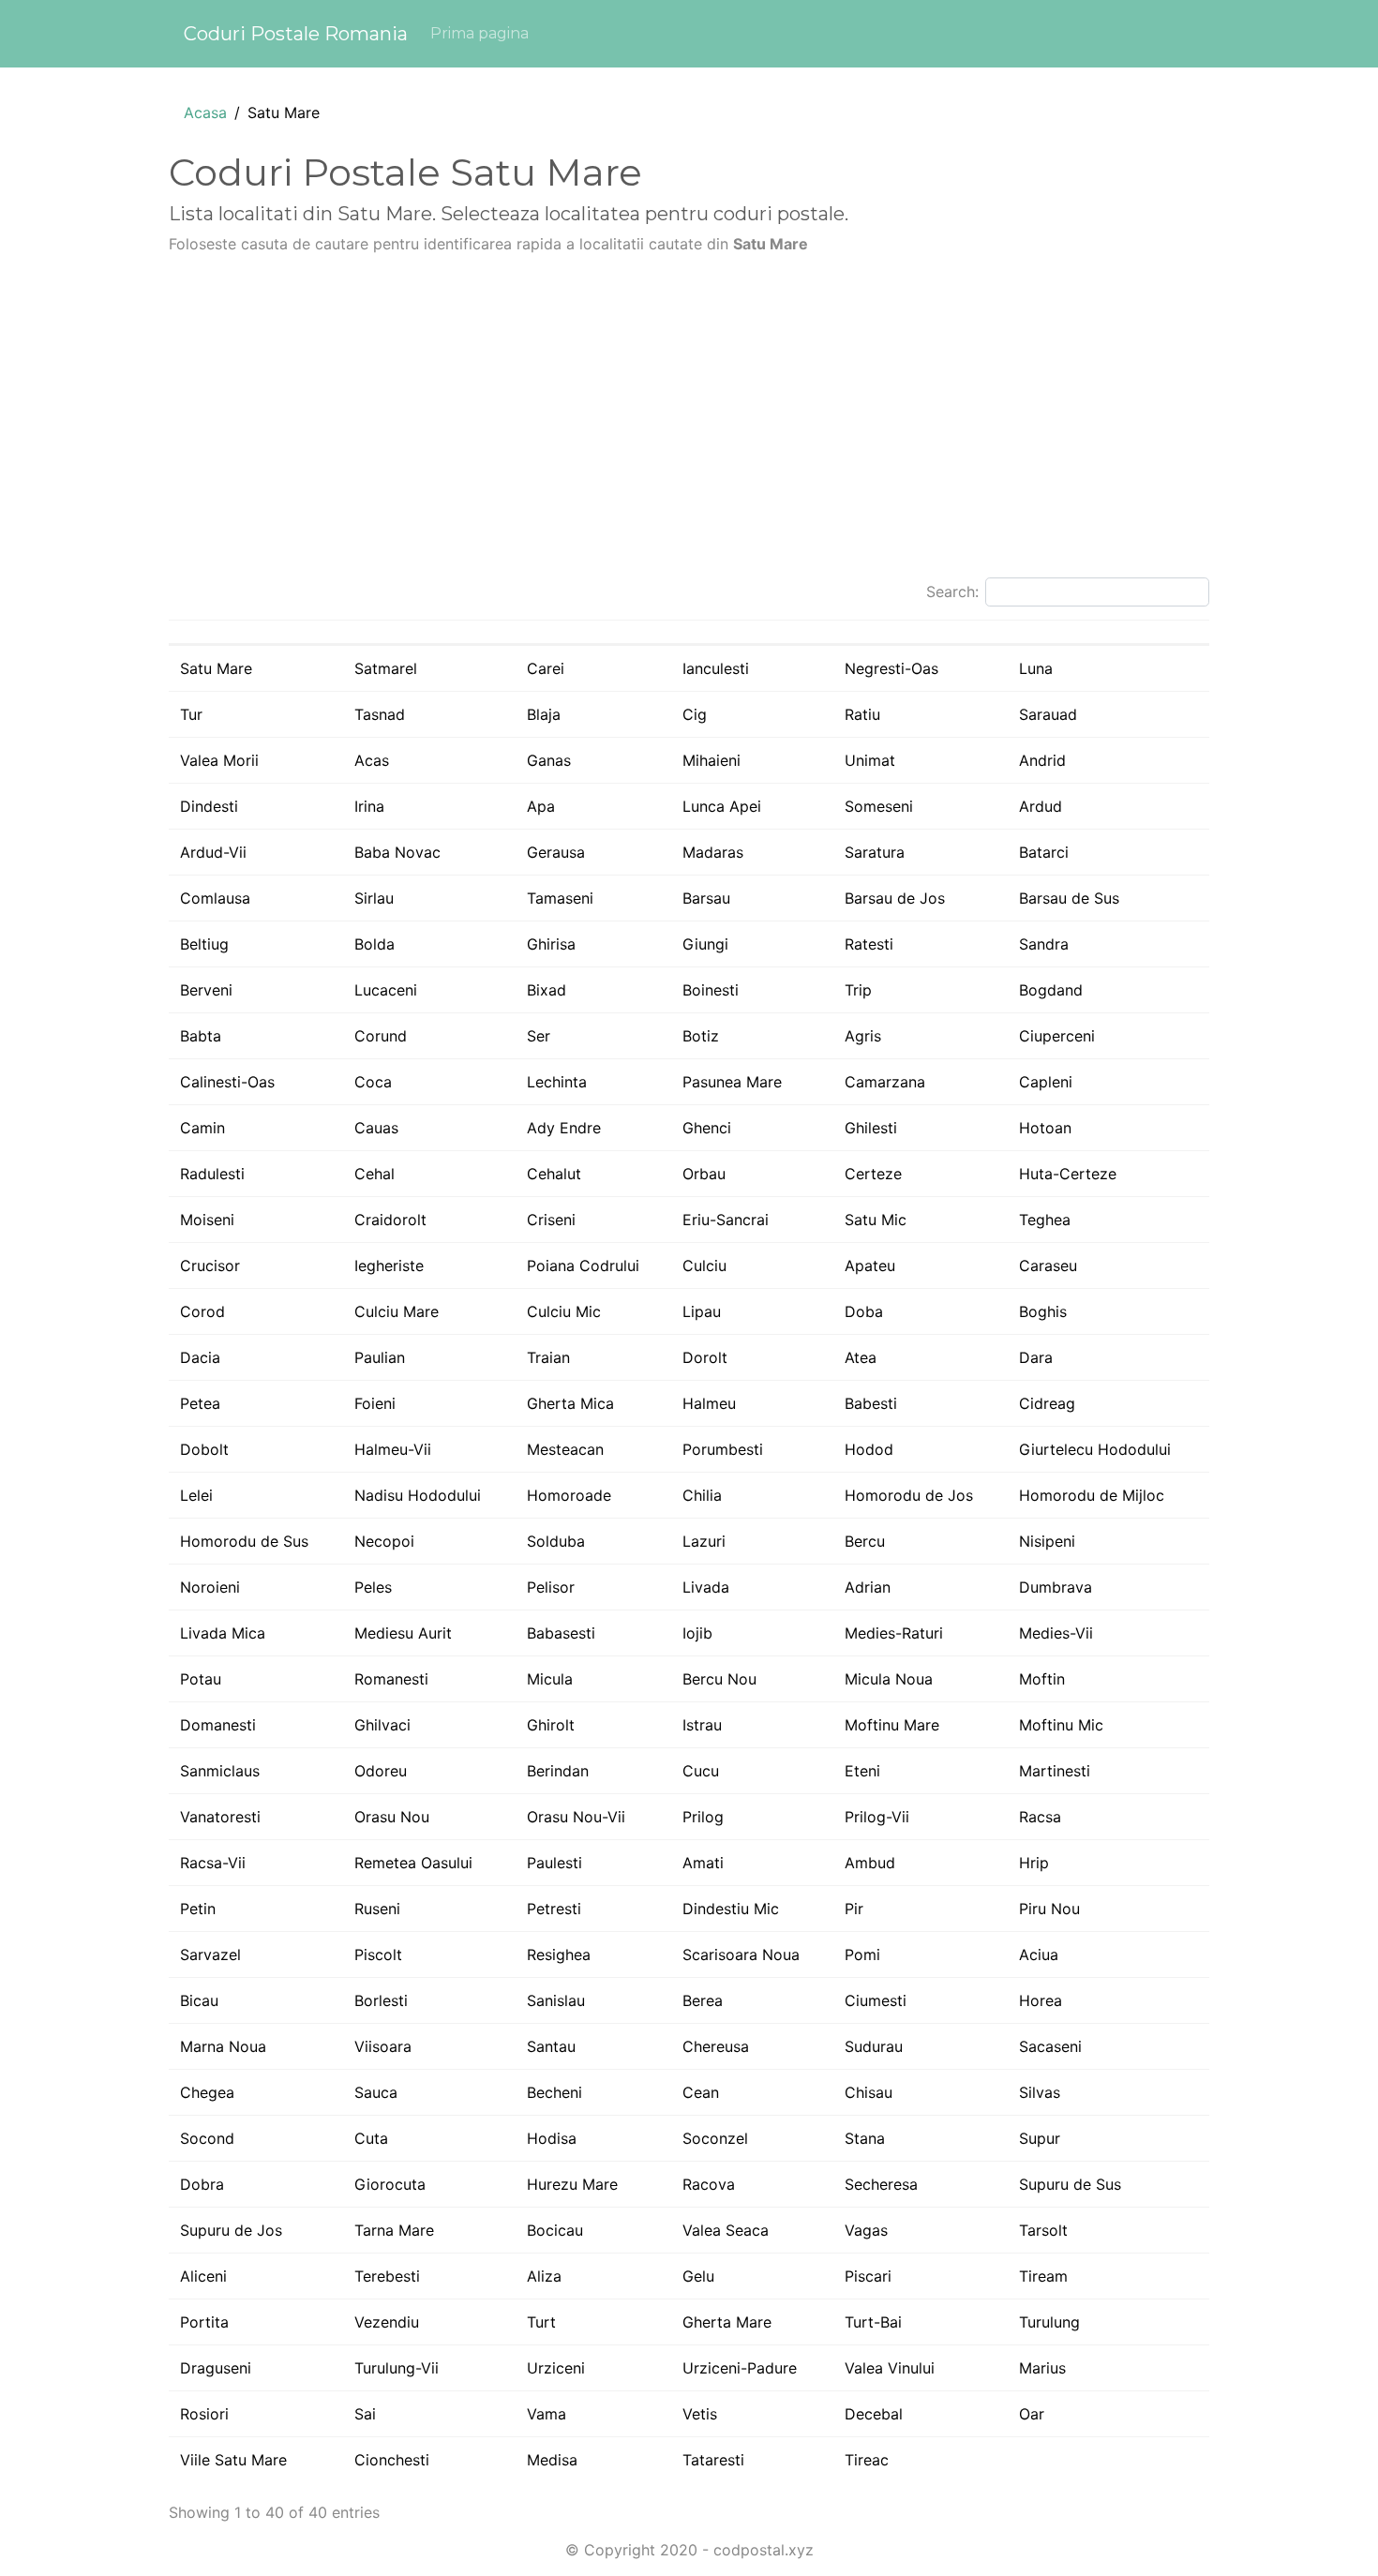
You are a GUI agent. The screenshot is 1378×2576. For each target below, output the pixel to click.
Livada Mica (223, 1633)
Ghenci (707, 1128)
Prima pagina (479, 33)
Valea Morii (219, 760)
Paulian (380, 1357)
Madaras (713, 852)
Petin (198, 1909)
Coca (373, 1082)
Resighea (559, 1954)
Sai (365, 2414)
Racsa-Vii (213, 1863)
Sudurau (874, 2046)
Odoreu (381, 1771)
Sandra (1044, 944)
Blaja (544, 714)
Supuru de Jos (231, 2230)
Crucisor (210, 1266)
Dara (1036, 1357)
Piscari (868, 2276)
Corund (381, 1036)
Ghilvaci (382, 1725)
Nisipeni (1047, 1541)
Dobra (202, 2184)
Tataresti (713, 2460)
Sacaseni (1050, 2046)
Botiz (701, 1036)
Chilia (702, 1495)
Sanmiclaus (220, 1771)
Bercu (865, 1541)
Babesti (871, 1403)
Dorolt (705, 1357)
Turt (541, 2322)
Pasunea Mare (732, 1082)
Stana (865, 2138)
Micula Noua (889, 1679)
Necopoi (384, 1541)
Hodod (869, 1449)
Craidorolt (390, 1220)
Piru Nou (1049, 1909)
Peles (373, 1587)
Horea (1041, 2000)
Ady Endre (564, 1128)
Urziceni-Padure (740, 2368)
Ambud (870, 1863)
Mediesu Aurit (403, 1633)
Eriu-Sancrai (726, 1220)
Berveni (206, 990)
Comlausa (215, 898)
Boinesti (711, 990)
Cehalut (554, 1174)
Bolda (374, 944)
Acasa (205, 112)
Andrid (1042, 760)
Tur (191, 714)
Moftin (1042, 1679)
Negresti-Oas (891, 668)
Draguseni (216, 2368)
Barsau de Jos (895, 898)
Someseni (879, 806)
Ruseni (377, 1909)
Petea (200, 1403)
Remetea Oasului (413, 1863)
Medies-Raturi (894, 1633)
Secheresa (881, 2184)
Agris (863, 1036)
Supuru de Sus (1070, 2184)
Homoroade (569, 1495)
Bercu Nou (719, 1679)
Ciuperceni (1057, 1036)
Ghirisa (551, 944)
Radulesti (212, 1174)
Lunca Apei (722, 806)
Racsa (1040, 1817)
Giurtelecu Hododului (1095, 1449)
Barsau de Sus (1069, 898)
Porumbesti (723, 1449)
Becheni (554, 2092)
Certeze (873, 1174)
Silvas (1040, 2092)
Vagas (866, 2230)
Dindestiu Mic (731, 1909)
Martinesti (1055, 1771)
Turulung (1049, 2322)
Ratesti (869, 944)
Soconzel (715, 2138)
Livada (706, 1587)
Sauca (376, 2092)
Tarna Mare (394, 2230)
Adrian (868, 1587)
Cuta (371, 2138)
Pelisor (551, 1587)
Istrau (702, 1725)
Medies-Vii (1056, 1633)
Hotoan (1045, 1128)
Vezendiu (387, 2322)
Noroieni (210, 1587)
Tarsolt (1043, 2230)
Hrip (1034, 1863)
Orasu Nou (392, 1817)
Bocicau (555, 2230)
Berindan (558, 1771)
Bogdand (1051, 990)
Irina (369, 806)
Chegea (207, 2092)
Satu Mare (216, 668)
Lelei (196, 1495)
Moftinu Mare (892, 1725)
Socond (207, 2138)
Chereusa (716, 2046)
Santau (551, 2046)
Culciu (704, 1266)
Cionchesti (392, 2460)
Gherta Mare (727, 2322)
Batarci (1044, 852)
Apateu (870, 1266)
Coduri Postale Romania (296, 34)
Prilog (703, 1817)
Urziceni (556, 2368)
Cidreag (1047, 1403)
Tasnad (380, 714)
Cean (701, 2092)
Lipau (702, 1311)
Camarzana (885, 1082)
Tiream (1043, 2276)
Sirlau (374, 898)
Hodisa (552, 2138)
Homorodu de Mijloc (1092, 1495)
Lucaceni (386, 990)
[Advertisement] (689, 424)
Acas (372, 760)
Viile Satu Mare (233, 2460)
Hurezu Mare (572, 2184)
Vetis (700, 2414)
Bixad (547, 990)
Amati (703, 1863)
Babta (201, 1036)
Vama (547, 2414)
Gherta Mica (570, 1403)
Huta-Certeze (1068, 1174)
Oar (1032, 2414)
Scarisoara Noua (741, 1954)
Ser (539, 1036)
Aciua (1039, 1954)
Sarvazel (210, 1954)
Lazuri (704, 1541)
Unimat (870, 760)
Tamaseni (560, 898)
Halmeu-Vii (393, 1449)
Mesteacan (565, 1449)
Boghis (1043, 1311)
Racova (709, 2184)
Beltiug (204, 944)
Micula (550, 1679)
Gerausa (556, 852)
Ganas (549, 760)
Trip (858, 990)
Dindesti (209, 806)
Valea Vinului (890, 2368)
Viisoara (383, 2046)
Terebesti (387, 2276)
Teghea (1045, 1220)
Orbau (704, 1174)
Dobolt (204, 1449)
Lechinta (557, 1082)
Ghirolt (551, 1725)
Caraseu (1048, 1266)
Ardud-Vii (213, 852)
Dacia (200, 1357)
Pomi (862, 1954)
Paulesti (554, 1863)
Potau (201, 1679)
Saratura (875, 852)
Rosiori (204, 2414)
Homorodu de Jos (909, 1495)
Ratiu (862, 714)
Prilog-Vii (877, 1817)
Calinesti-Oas (227, 1082)
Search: (952, 592)
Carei (546, 668)
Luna (1036, 668)
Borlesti (381, 2000)
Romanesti (391, 1679)
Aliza (544, 2276)
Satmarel (386, 668)
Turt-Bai (873, 2322)
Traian (548, 1357)
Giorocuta (390, 2184)
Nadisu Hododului (418, 1495)
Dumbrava (1056, 1587)
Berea (703, 2000)
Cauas (376, 1128)
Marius (1042, 2368)
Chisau (869, 2092)
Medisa (552, 2460)
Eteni (862, 1771)
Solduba (556, 1541)
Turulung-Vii (397, 2368)
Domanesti (218, 1725)
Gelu (698, 2276)
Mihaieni (711, 760)
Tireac (867, 2460)
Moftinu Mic (1061, 1725)
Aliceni (203, 2276)
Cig (695, 714)
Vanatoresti (220, 1817)
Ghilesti (871, 1128)
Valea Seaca (726, 2230)
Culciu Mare (397, 1311)
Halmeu (709, 1403)
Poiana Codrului (583, 1266)
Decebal (874, 2414)
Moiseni (207, 1220)
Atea (861, 1357)
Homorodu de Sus (244, 1541)
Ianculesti (716, 668)
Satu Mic (876, 1220)
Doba (864, 1311)
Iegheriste (389, 1266)
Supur (1040, 2138)
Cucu (701, 1771)
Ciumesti (876, 2000)
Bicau (199, 2000)
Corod (202, 1311)
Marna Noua (223, 2046)
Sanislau (556, 2000)
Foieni (375, 1403)
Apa (541, 806)
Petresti (554, 1909)
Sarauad (1048, 714)
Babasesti (561, 1633)
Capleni (1046, 1082)
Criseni (551, 1220)
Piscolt (378, 1954)
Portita (204, 2322)
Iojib (697, 1633)
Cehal (374, 1174)
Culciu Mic (564, 1311)
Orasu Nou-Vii (576, 1817)
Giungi (705, 944)
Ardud (1041, 806)
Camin (202, 1128)
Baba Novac (397, 852)
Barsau (706, 898)
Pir (854, 1909)
